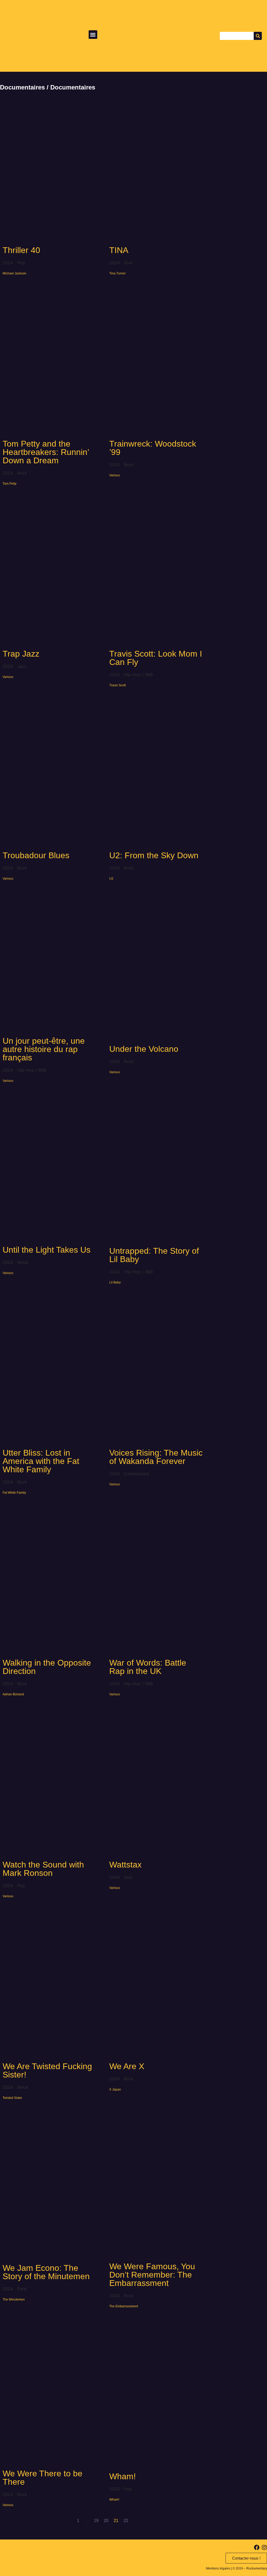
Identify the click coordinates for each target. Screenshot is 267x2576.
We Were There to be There (43, 2478)
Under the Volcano (144, 1049)
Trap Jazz (21, 654)
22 (126, 2521)
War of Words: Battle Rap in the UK (148, 1667)
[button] (93, 35)
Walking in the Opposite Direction (47, 1667)
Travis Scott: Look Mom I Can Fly (156, 658)
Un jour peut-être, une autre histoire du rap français (44, 1049)
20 (106, 2521)
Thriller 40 (21, 250)
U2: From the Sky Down (154, 855)
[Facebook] (257, 2547)
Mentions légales (218, 2568)
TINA (119, 250)
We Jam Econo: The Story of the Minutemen (46, 2272)
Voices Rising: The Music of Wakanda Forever (156, 1457)
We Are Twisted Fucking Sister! (47, 2070)
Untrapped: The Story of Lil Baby (154, 1255)
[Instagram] (264, 2547)
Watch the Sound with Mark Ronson (43, 1869)
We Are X (127, 2066)
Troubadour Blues (36, 855)
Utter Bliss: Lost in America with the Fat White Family (41, 1461)
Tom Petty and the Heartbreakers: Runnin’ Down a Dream (46, 452)
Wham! (123, 2476)
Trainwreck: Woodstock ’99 (153, 448)
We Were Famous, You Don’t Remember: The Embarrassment (152, 2275)
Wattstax (125, 1865)
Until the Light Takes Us (47, 1250)
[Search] (258, 36)
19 (96, 2521)
